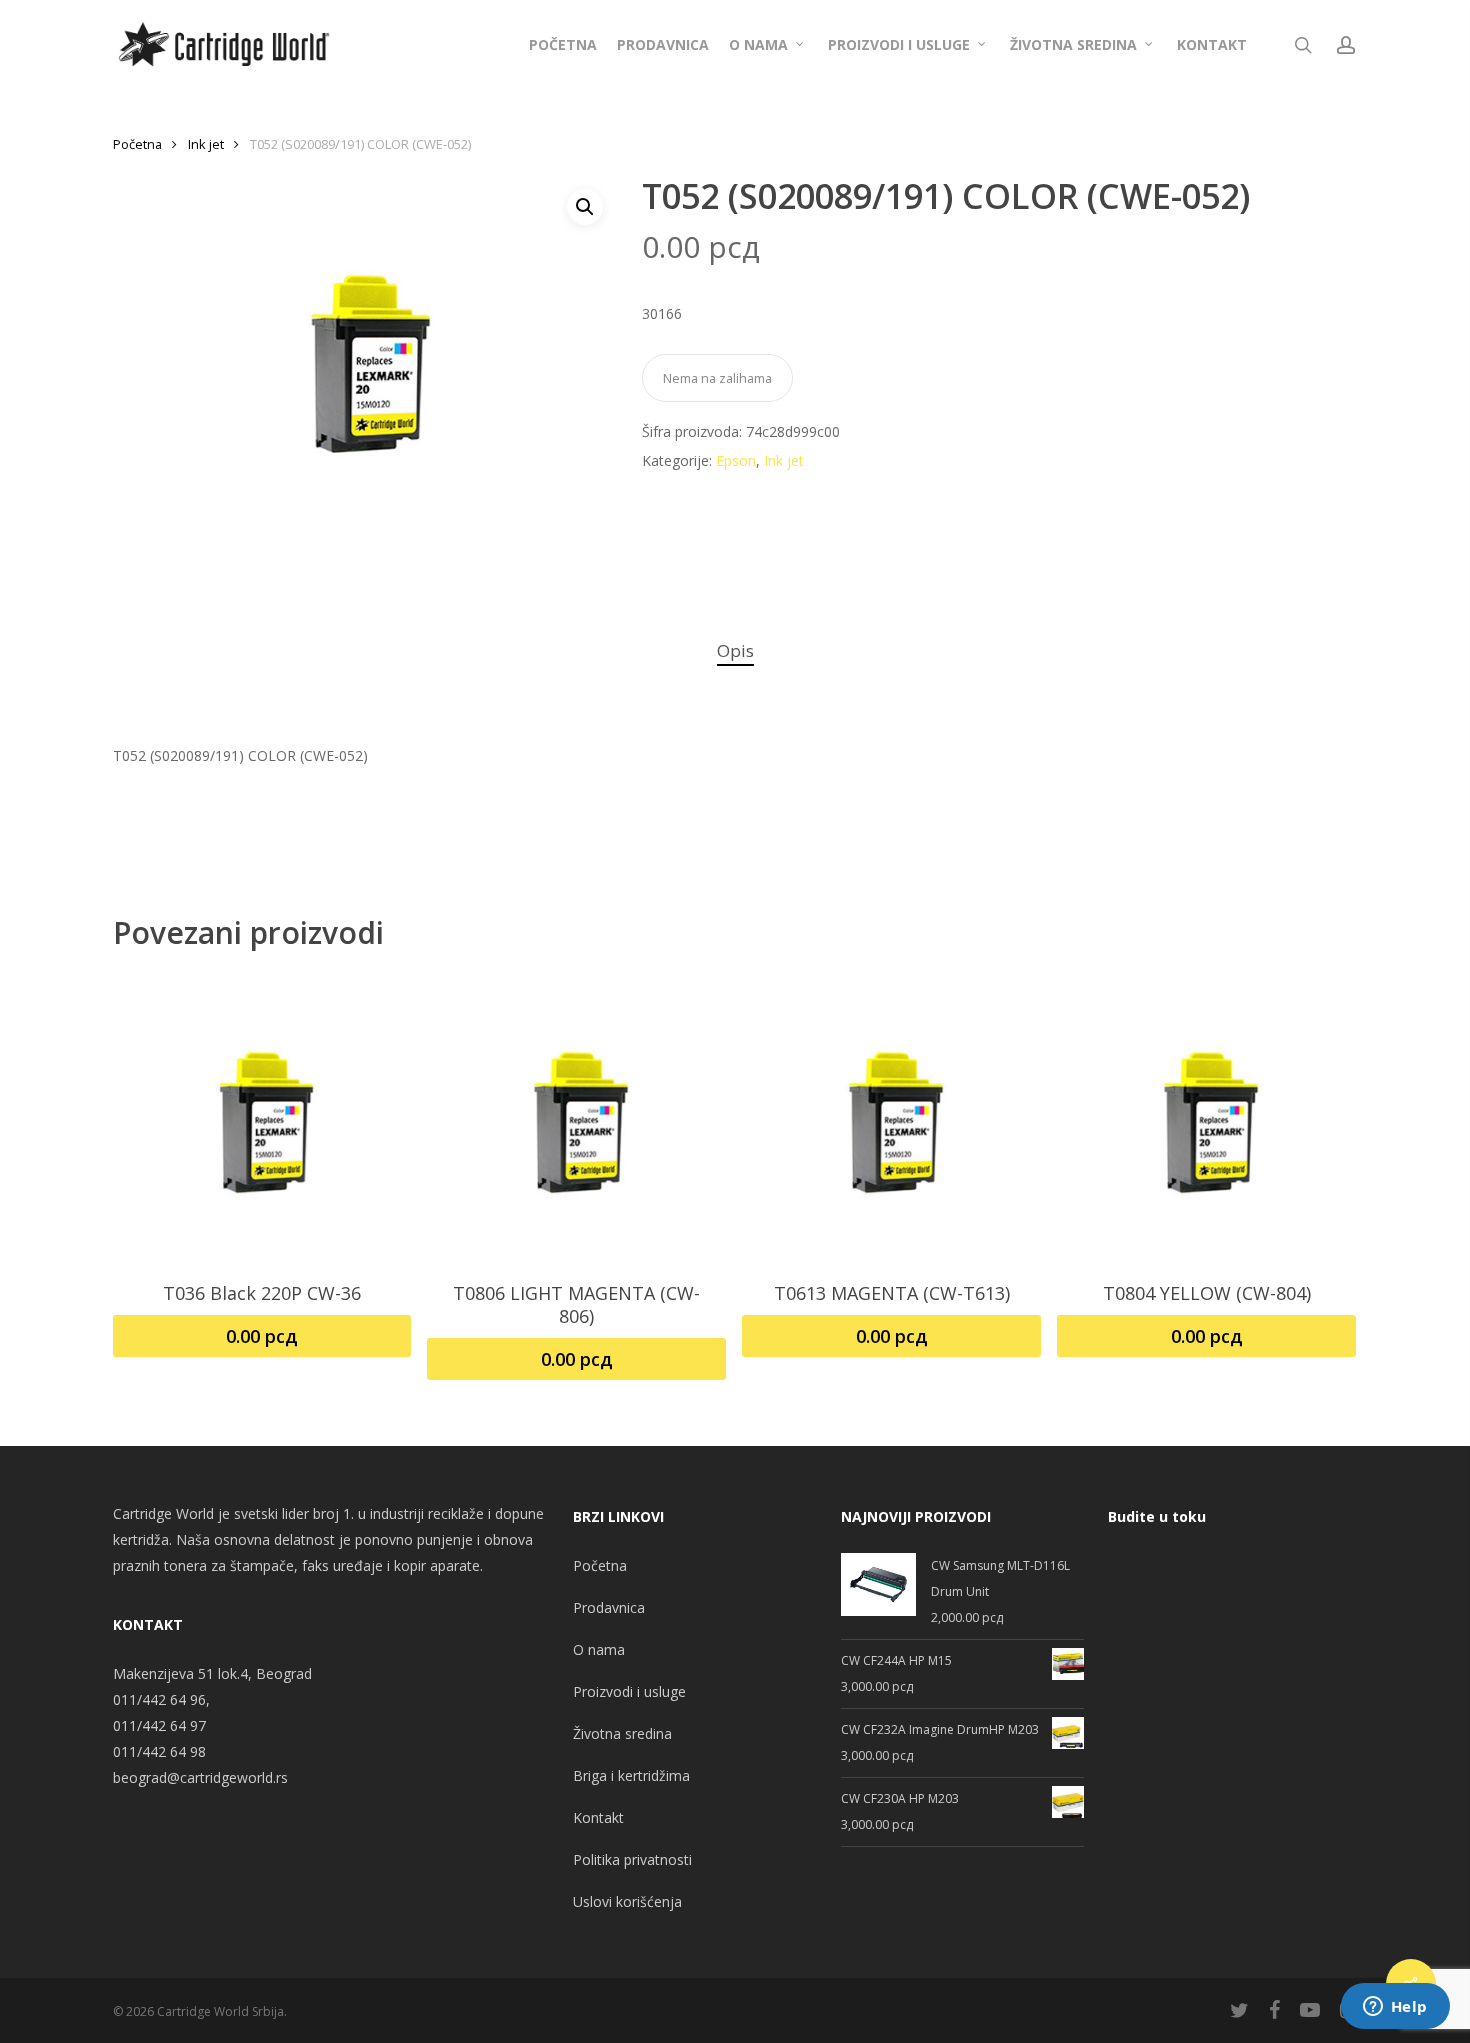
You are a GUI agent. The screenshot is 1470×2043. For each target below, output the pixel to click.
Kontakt (598, 1817)
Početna (137, 144)
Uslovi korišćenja (627, 1901)
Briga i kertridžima (631, 1775)
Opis (735, 650)
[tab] (735, 651)
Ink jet (206, 144)
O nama (599, 1649)
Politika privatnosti (632, 1859)
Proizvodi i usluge (629, 1691)
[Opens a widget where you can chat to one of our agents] (1395, 2008)
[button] (585, 207)
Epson (736, 460)
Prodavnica (609, 1607)
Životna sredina (622, 1733)
